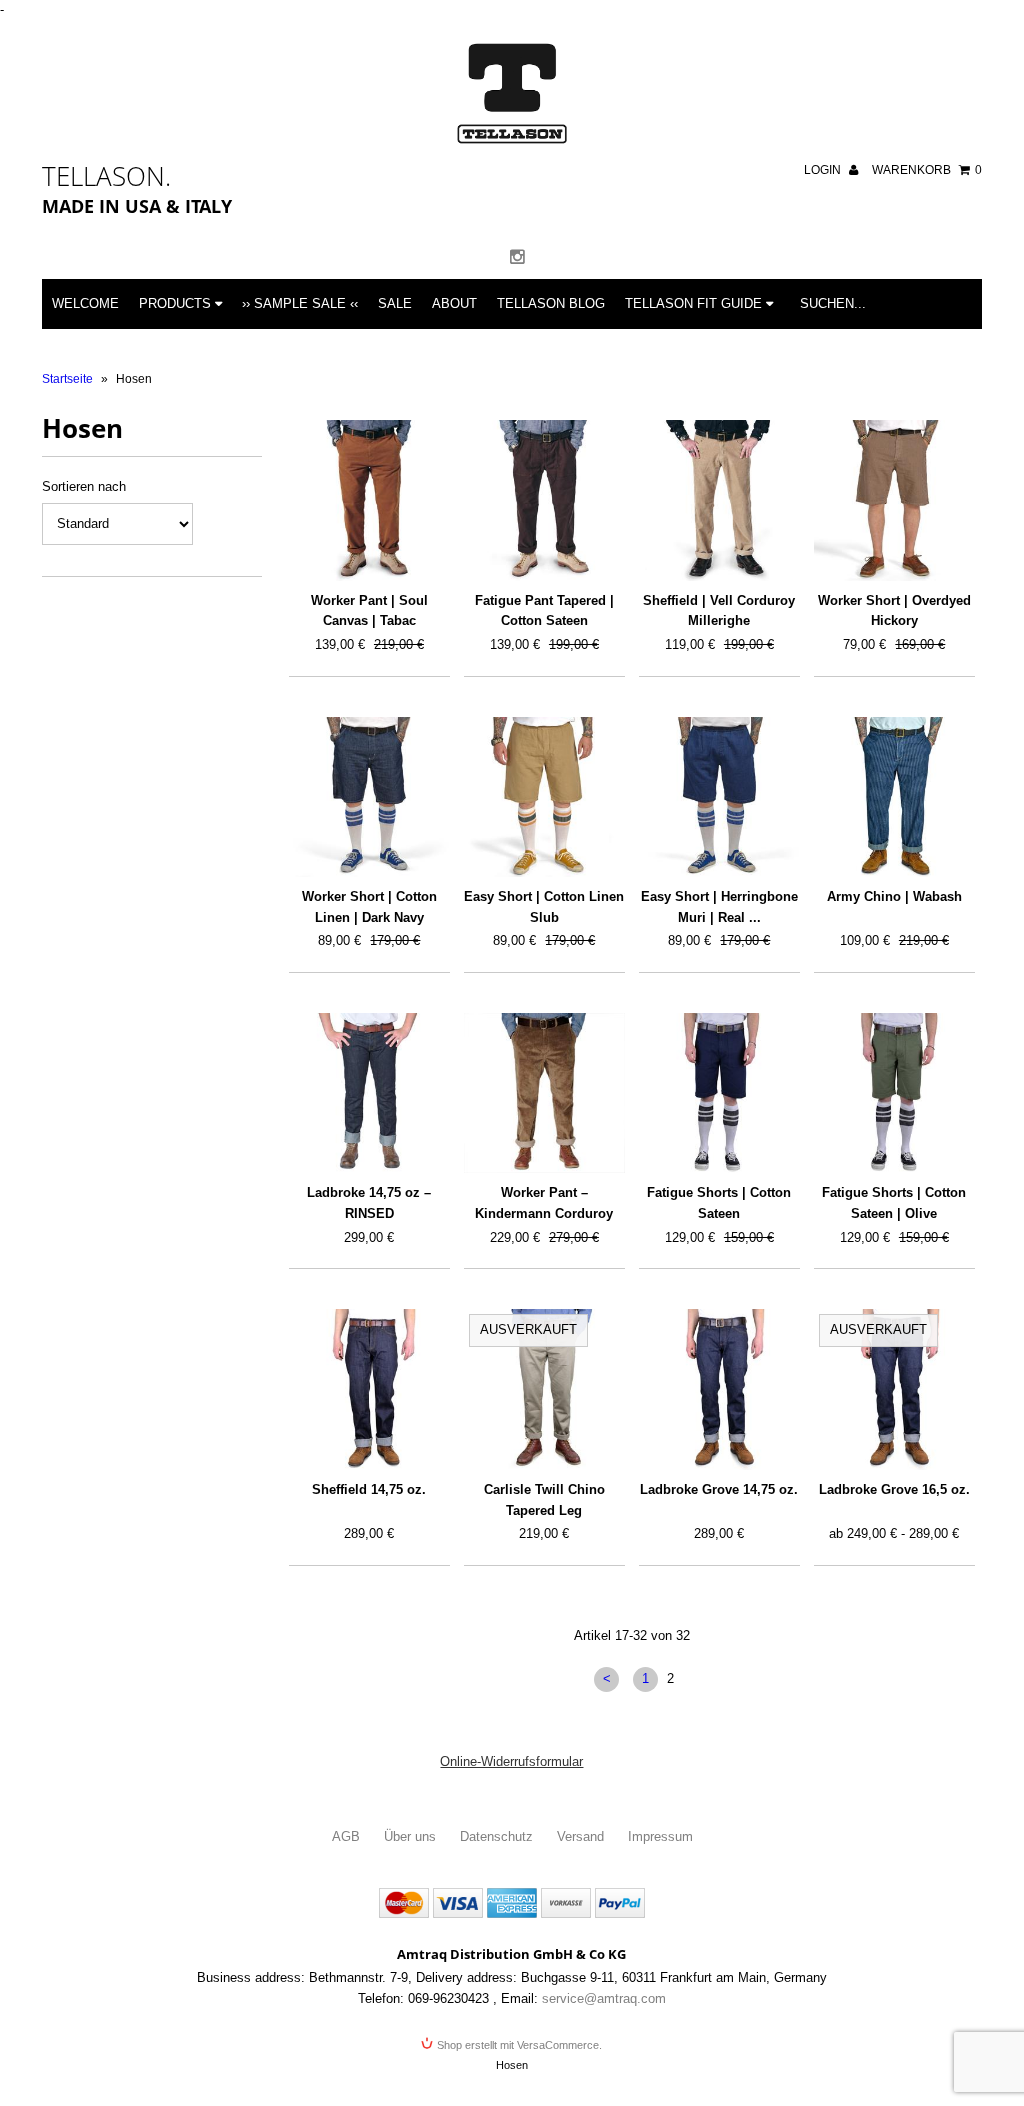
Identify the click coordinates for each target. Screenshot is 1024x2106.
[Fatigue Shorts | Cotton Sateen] (719, 1093)
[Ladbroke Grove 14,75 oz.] (719, 1389)
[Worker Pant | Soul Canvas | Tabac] (369, 500)
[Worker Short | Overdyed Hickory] (894, 500)
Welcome (85, 303)
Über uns (410, 1836)
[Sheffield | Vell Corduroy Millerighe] (719, 500)
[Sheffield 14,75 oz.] (369, 1389)
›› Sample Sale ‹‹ (300, 303)
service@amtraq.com (604, 1998)
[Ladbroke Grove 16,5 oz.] (894, 1389)
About (454, 303)
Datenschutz (496, 1836)
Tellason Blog (551, 303)
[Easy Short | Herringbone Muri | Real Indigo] (719, 797)
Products (177, 303)
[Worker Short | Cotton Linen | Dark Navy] (369, 797)
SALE (395, 303)
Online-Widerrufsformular (511, 1761)
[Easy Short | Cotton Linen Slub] (544, 797)
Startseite (67, 379)
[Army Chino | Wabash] (894, 797)
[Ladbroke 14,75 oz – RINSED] (369, 1093)
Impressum (660, 1836)
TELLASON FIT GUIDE (695, 303)
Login (824, 170)
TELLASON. (106, 176)
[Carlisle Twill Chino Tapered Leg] (544, 1389)
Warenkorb (927, 170)
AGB (346, 1836)
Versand (580, 1836)
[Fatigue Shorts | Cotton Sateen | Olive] (894, 1093)
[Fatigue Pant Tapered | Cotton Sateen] (544, 500)
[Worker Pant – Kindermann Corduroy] (544, 1093)
